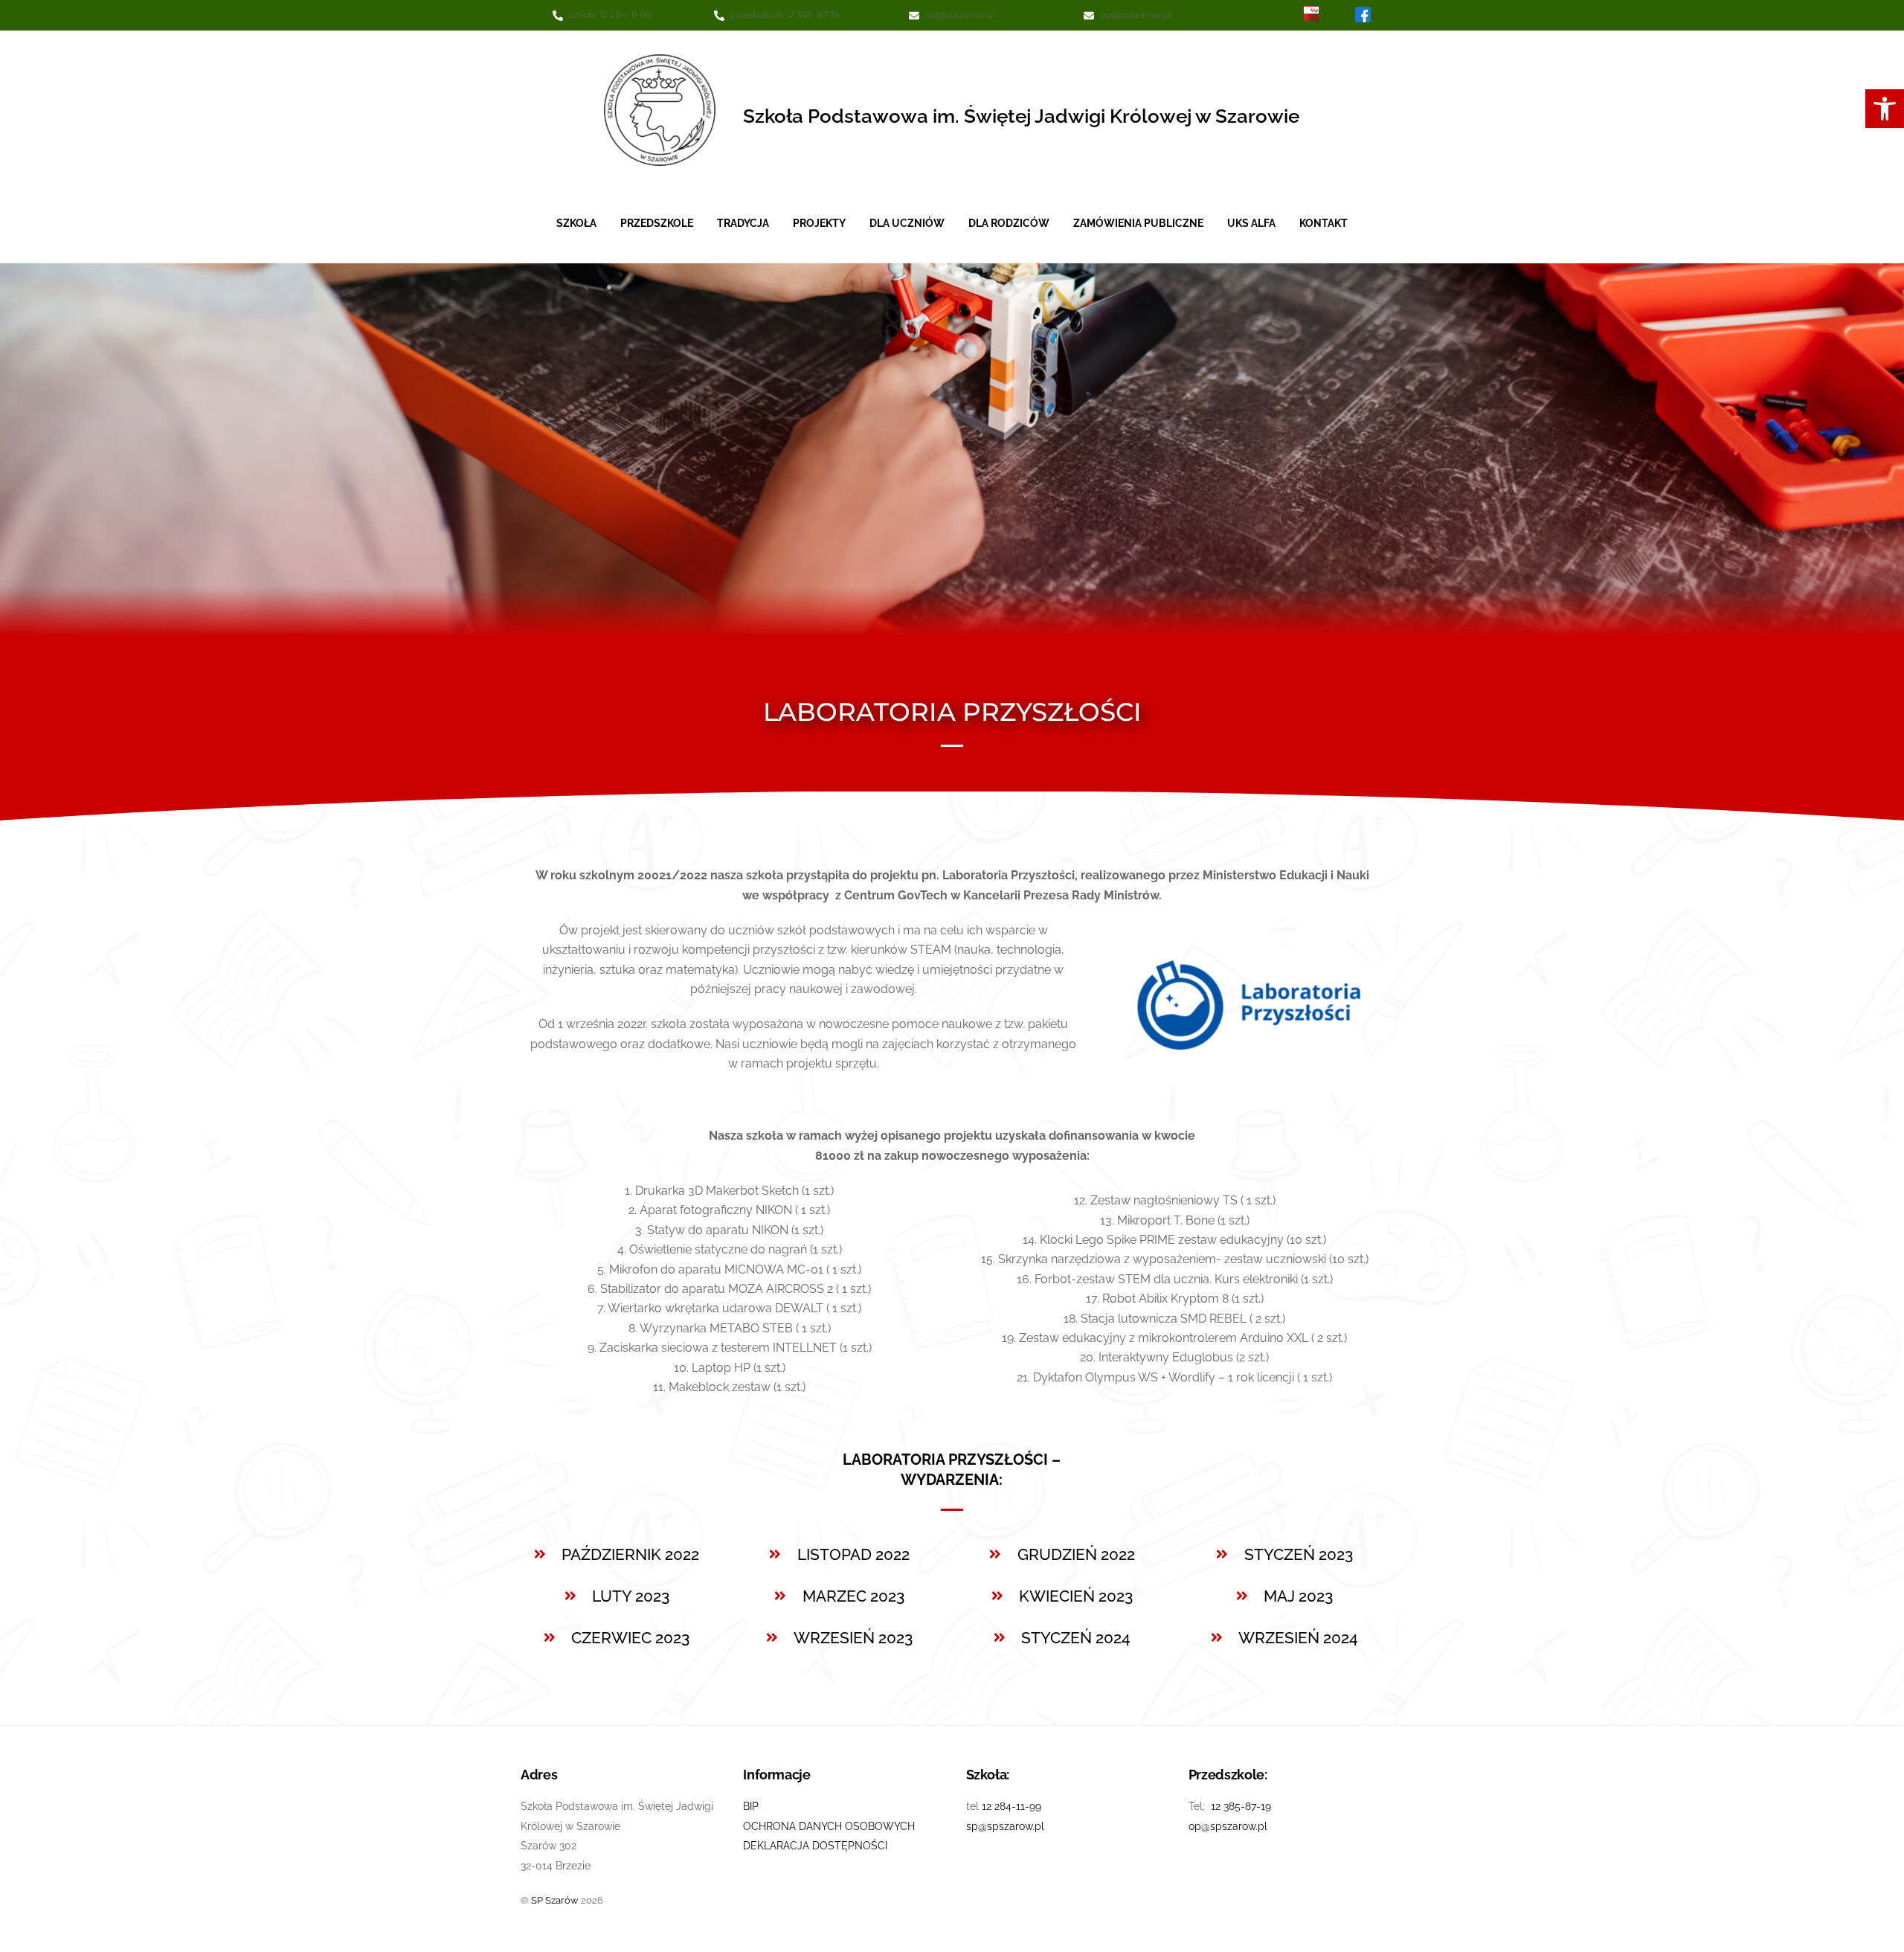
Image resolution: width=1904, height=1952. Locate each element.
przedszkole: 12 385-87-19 (785, 15)
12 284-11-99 (1011, 1806)
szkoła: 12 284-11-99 (610, 15)
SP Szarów (555, 1900)
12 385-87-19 (1241, 1806)
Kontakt (1324, 223)
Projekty (819, 223)
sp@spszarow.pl (960, 15)
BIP (751, 1806)
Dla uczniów (907, 223)
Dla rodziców (1009, 223)
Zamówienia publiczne (1138, 223)
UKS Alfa (1251, 223)
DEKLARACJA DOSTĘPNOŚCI (815, 1845)
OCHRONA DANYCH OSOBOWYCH (829, 1826)
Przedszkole (657, 223)
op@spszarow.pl (1135, 15)
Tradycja (743, 223)
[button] (1885, 109)
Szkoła (576, 223)
